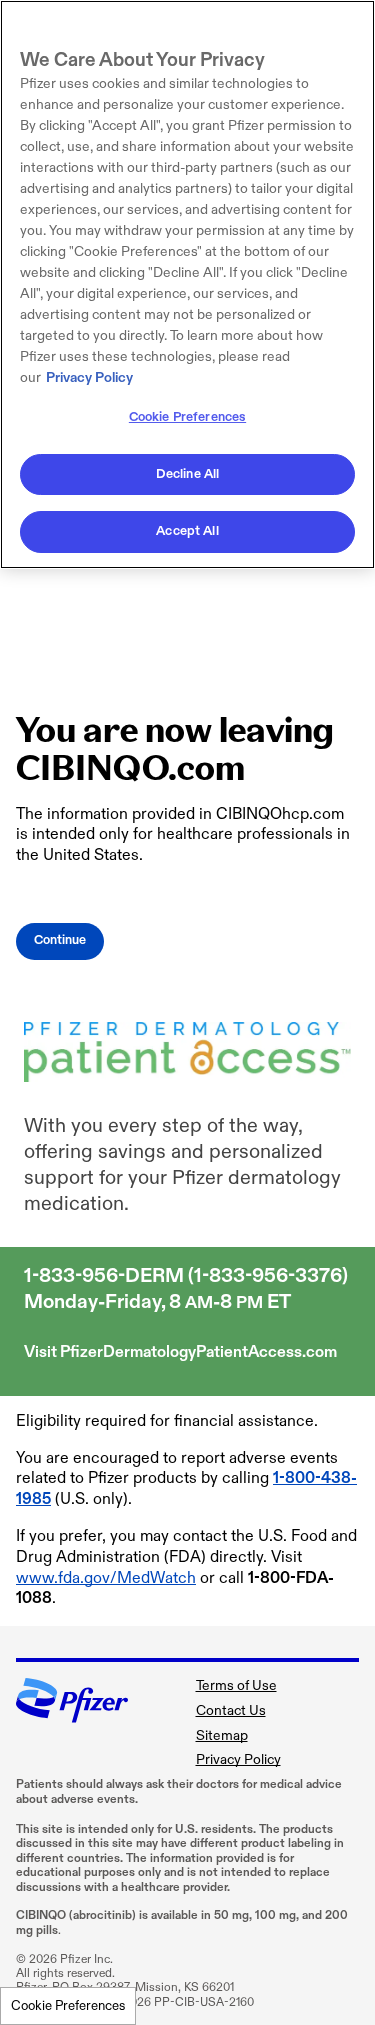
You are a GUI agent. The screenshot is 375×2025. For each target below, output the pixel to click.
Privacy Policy (238, 1759)
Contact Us (231, 1710)
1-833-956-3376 (268, 1276)
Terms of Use (236, 1685)
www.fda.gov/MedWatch (106, 1578)
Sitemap (222, 1735)
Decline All (187, 474)
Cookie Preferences (68, 2006)
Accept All (187, 531)
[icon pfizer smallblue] (72, 1714)
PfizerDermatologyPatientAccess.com (198, 1352)
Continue (60, 940)
